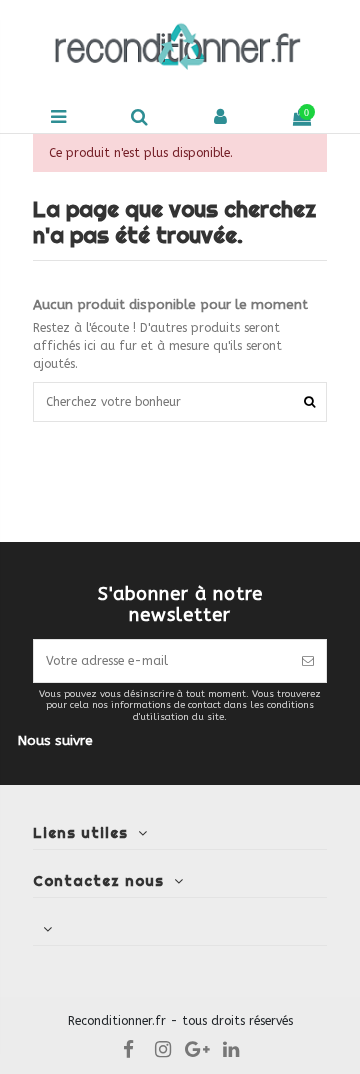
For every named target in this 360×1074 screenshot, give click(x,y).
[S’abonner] (308, 661)
